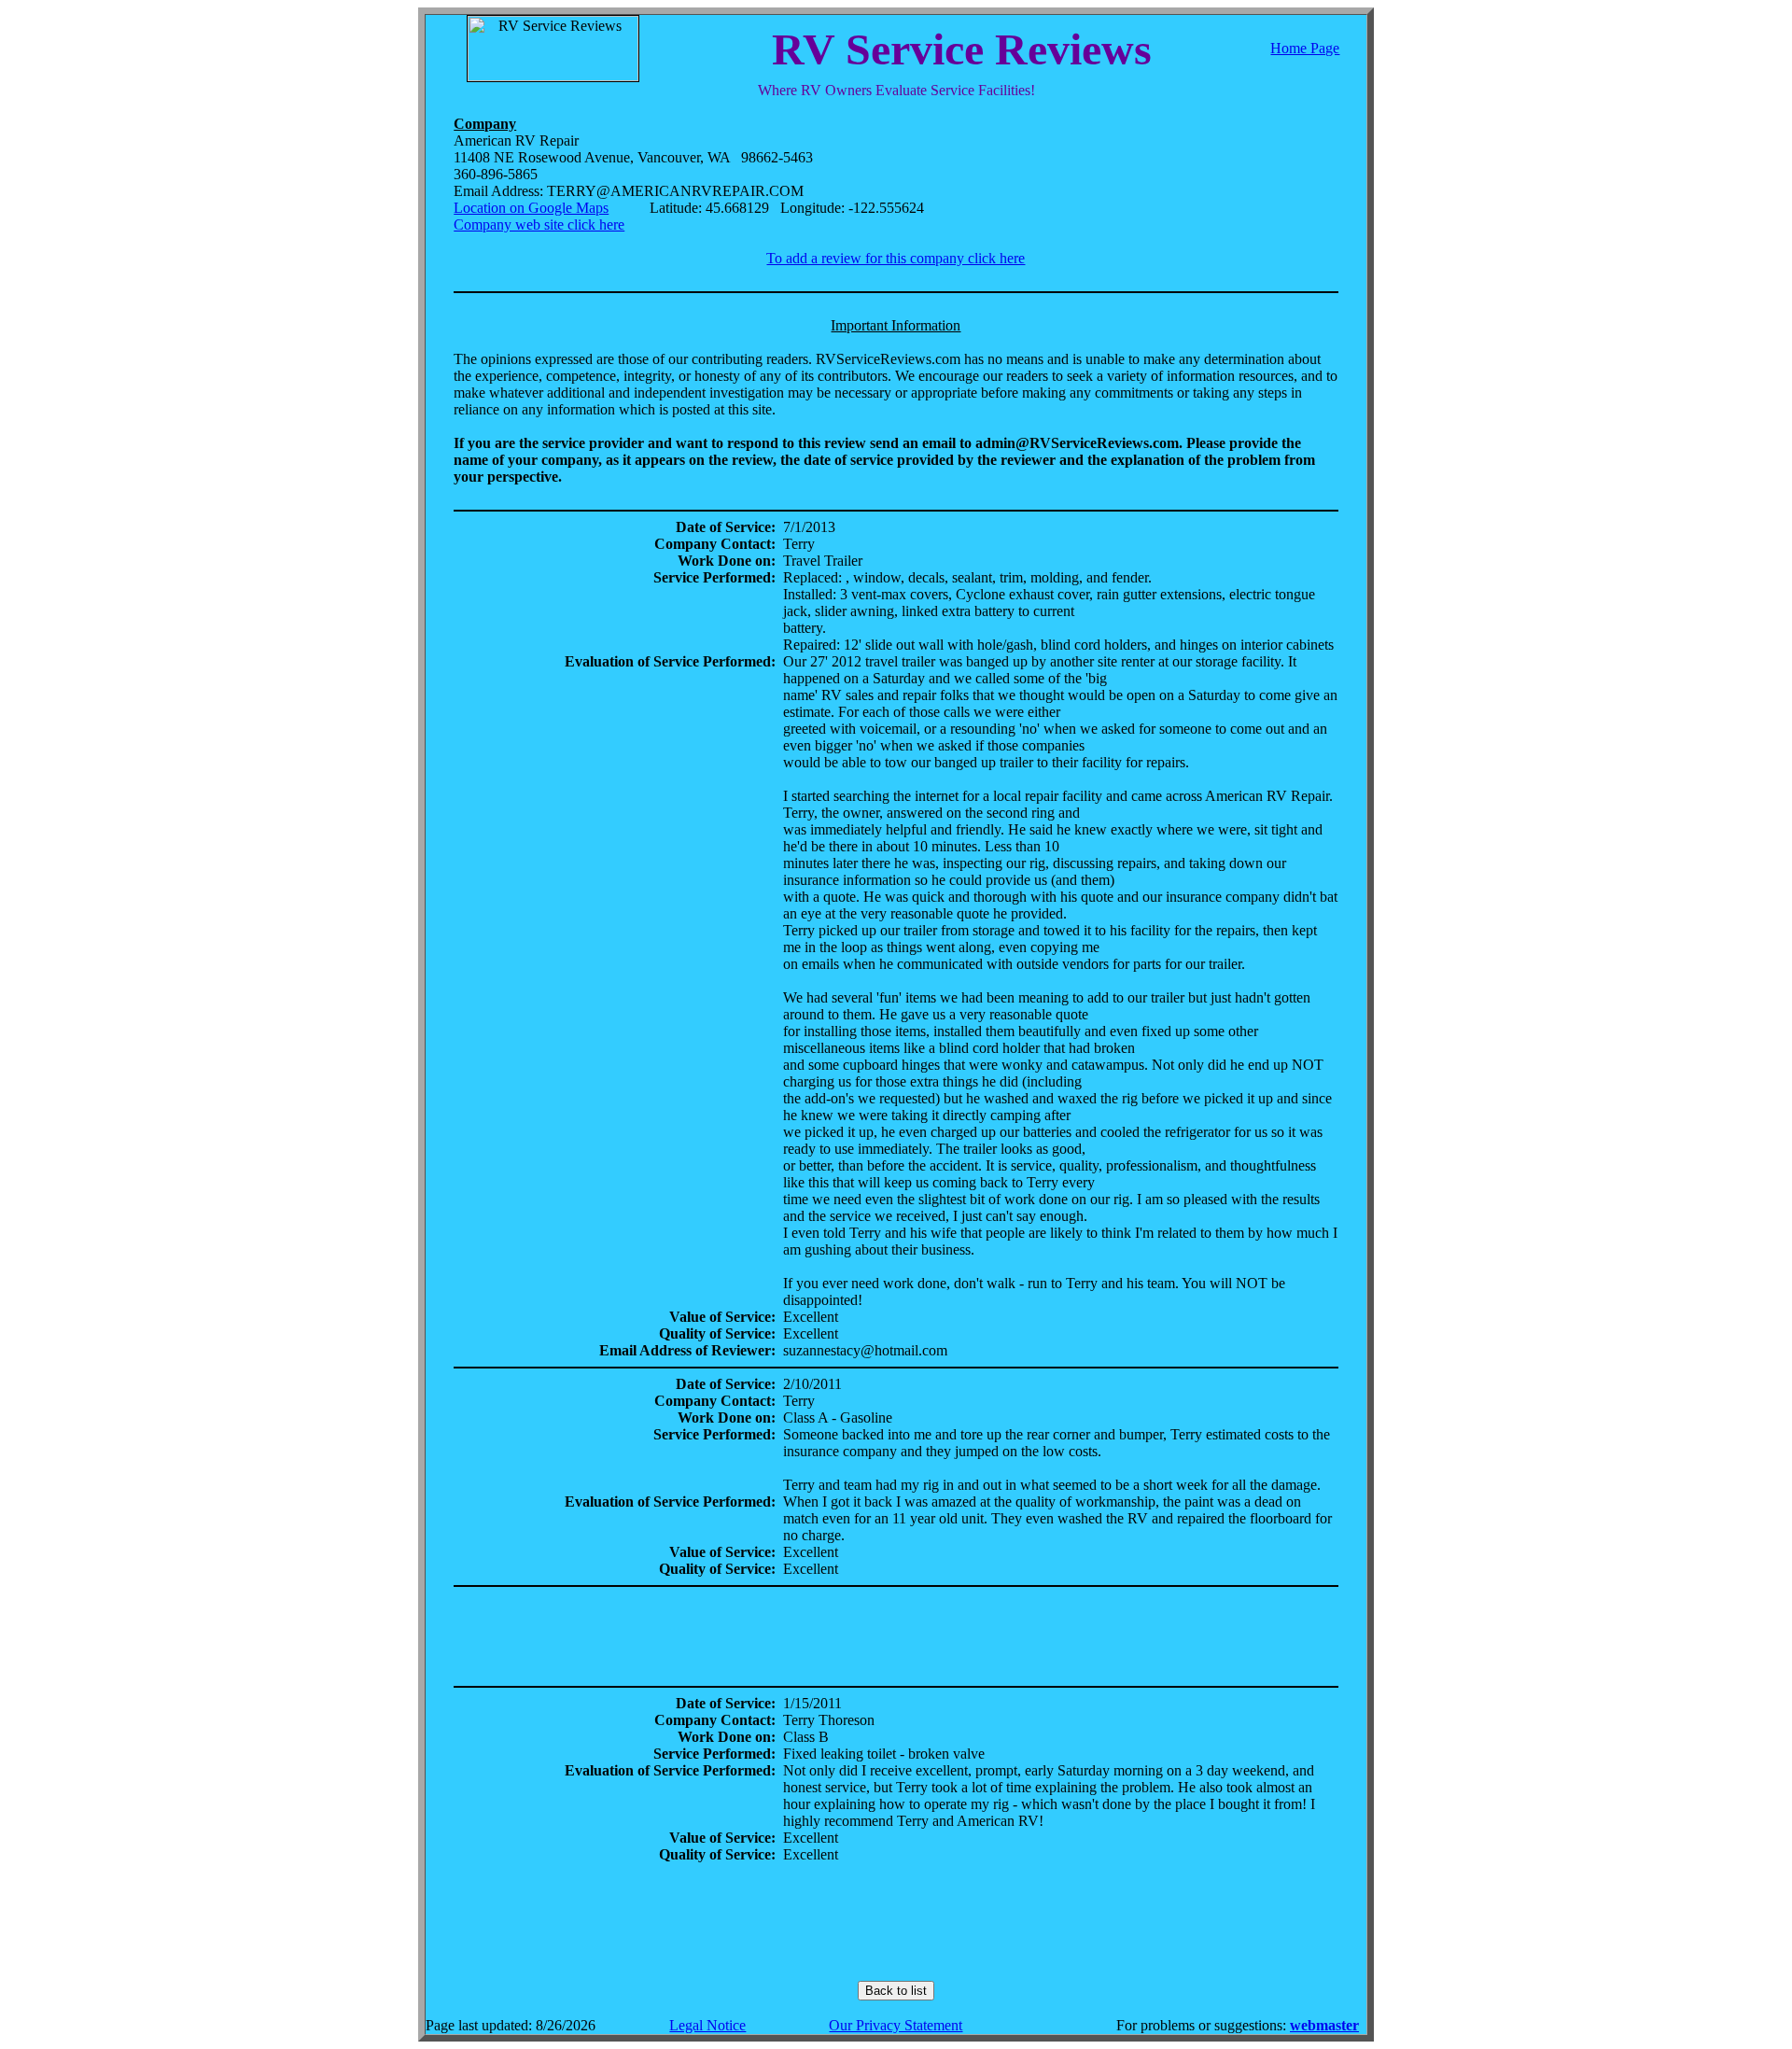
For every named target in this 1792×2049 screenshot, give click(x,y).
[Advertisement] (896, 1636)
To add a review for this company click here (896, 258)
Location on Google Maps (531, 208)
